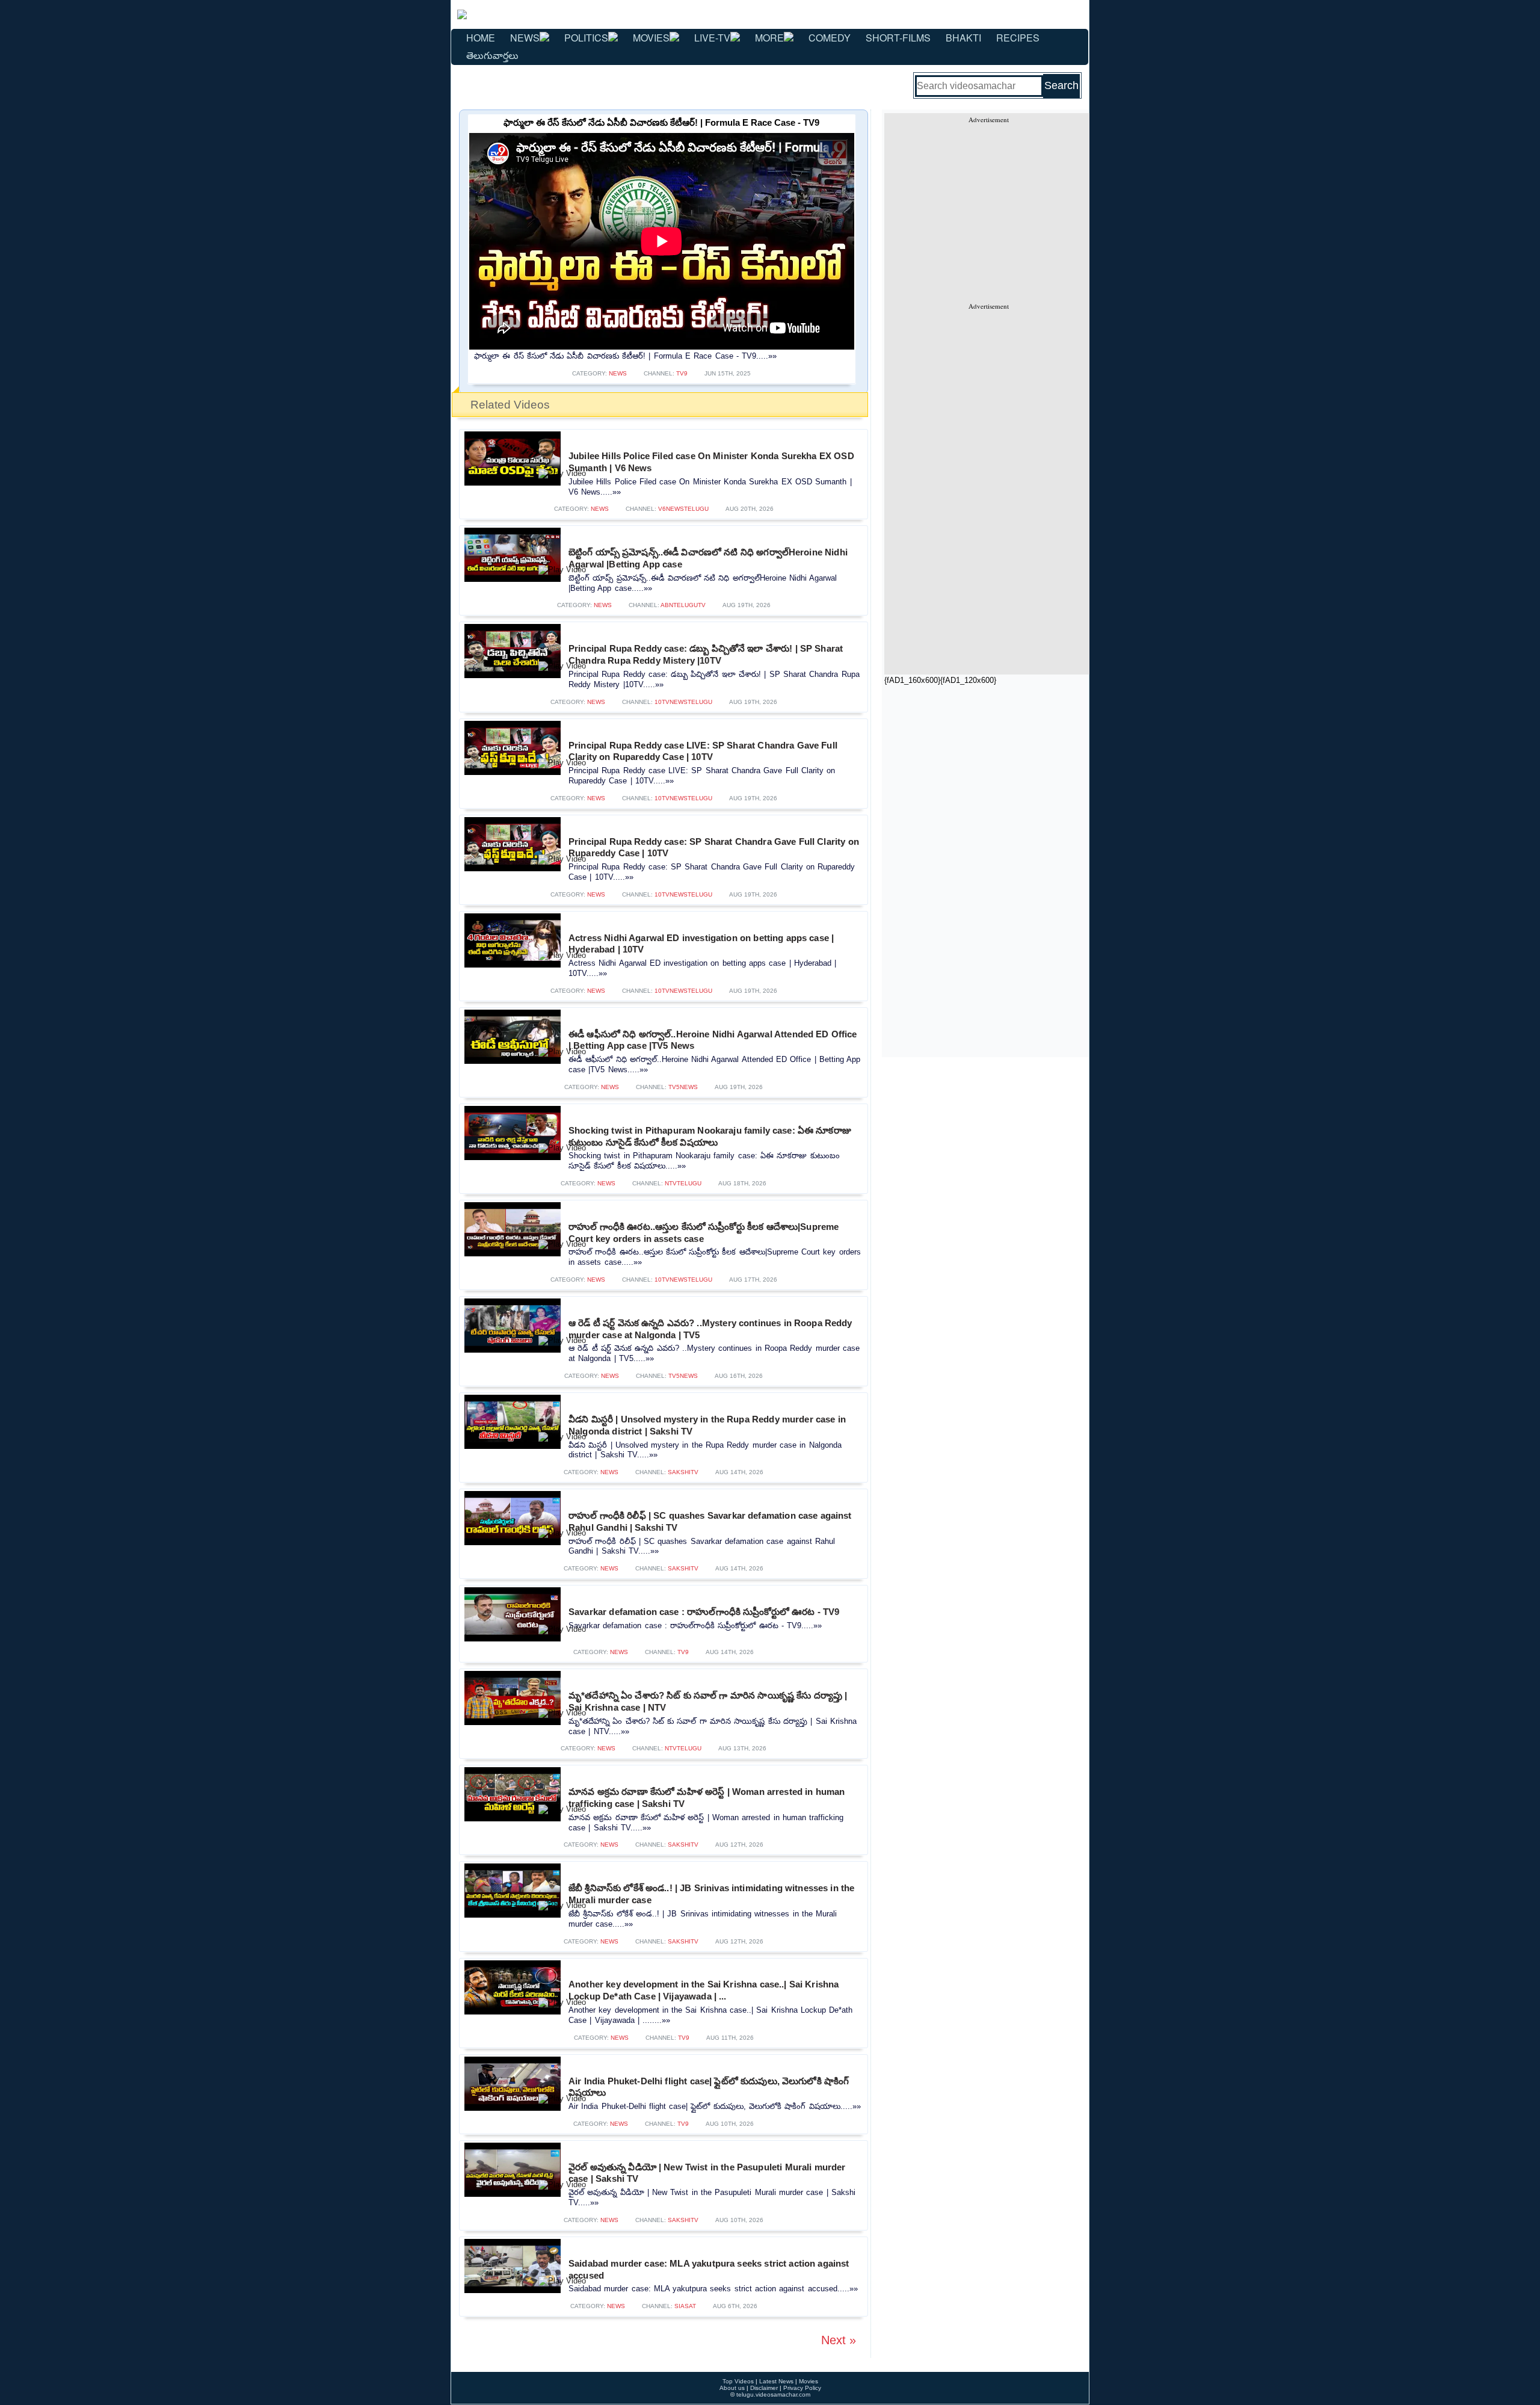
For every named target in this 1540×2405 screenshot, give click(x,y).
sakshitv (683, 1472)
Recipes (1018, 38)
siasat (685, 2306)
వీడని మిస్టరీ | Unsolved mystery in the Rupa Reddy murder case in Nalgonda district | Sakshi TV (707, 1425)
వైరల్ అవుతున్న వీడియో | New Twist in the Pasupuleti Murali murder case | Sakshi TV (707, 2173)
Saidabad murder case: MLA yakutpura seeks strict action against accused (709, 2269)
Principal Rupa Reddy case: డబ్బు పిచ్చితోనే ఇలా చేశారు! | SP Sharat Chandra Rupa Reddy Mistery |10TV (706, 654)
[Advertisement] (988, 208)
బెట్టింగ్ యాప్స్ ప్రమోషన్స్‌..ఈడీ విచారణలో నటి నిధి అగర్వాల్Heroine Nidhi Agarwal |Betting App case (708, 558)
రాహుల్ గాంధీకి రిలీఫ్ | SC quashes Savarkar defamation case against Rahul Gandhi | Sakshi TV (710, 1521)
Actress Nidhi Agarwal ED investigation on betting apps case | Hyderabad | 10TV (701, 944)
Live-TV (712, 38)
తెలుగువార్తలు (492, 55)
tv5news (683, 1087)
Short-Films (898, 38)
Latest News (776, 2381)
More (769, 38)
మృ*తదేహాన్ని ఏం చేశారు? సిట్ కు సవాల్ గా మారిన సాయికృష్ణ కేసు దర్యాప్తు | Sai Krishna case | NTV (708, 1701)
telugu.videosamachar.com (773, 2394)
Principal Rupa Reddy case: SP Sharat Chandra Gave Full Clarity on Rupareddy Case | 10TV (714, 847)
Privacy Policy (802, 2388)
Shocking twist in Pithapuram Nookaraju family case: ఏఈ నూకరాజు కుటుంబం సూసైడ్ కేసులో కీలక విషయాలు (710, 1136)
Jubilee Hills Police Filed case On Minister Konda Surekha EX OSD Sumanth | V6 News (711, 462)
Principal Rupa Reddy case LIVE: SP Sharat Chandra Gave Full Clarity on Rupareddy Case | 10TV (703, 751)
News (525, 38)
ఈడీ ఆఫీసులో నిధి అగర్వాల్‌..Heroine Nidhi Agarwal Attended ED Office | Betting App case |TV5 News (713, 1040)
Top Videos (738, 2381)
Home (481, 38)
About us (732, 2388)
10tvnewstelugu (683, 702)
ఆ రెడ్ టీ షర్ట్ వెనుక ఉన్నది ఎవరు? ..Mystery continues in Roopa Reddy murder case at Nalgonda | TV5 (710, 1329)
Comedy (830, 38)
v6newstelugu (683, 509)
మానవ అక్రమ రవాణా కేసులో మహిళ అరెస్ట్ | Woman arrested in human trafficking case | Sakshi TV (707, 1798)
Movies (651, 38)
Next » (839, 2340)
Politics (586, 38)
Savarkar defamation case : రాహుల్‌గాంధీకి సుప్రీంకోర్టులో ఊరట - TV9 (704, 1612)
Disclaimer (764, 2388)
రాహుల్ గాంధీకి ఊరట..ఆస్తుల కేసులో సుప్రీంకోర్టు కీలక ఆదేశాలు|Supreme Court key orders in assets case (704, 1233)
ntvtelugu (683, 1183)
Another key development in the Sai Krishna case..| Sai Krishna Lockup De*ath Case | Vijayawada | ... (704, 1990)
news (618, 373)
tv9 (682, 373)
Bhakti (963, 38)
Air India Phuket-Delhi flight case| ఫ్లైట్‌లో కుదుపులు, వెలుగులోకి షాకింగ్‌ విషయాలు (709, 2087)
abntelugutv (683, 605)
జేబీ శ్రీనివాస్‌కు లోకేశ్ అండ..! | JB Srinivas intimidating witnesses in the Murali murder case (711, 1894)
